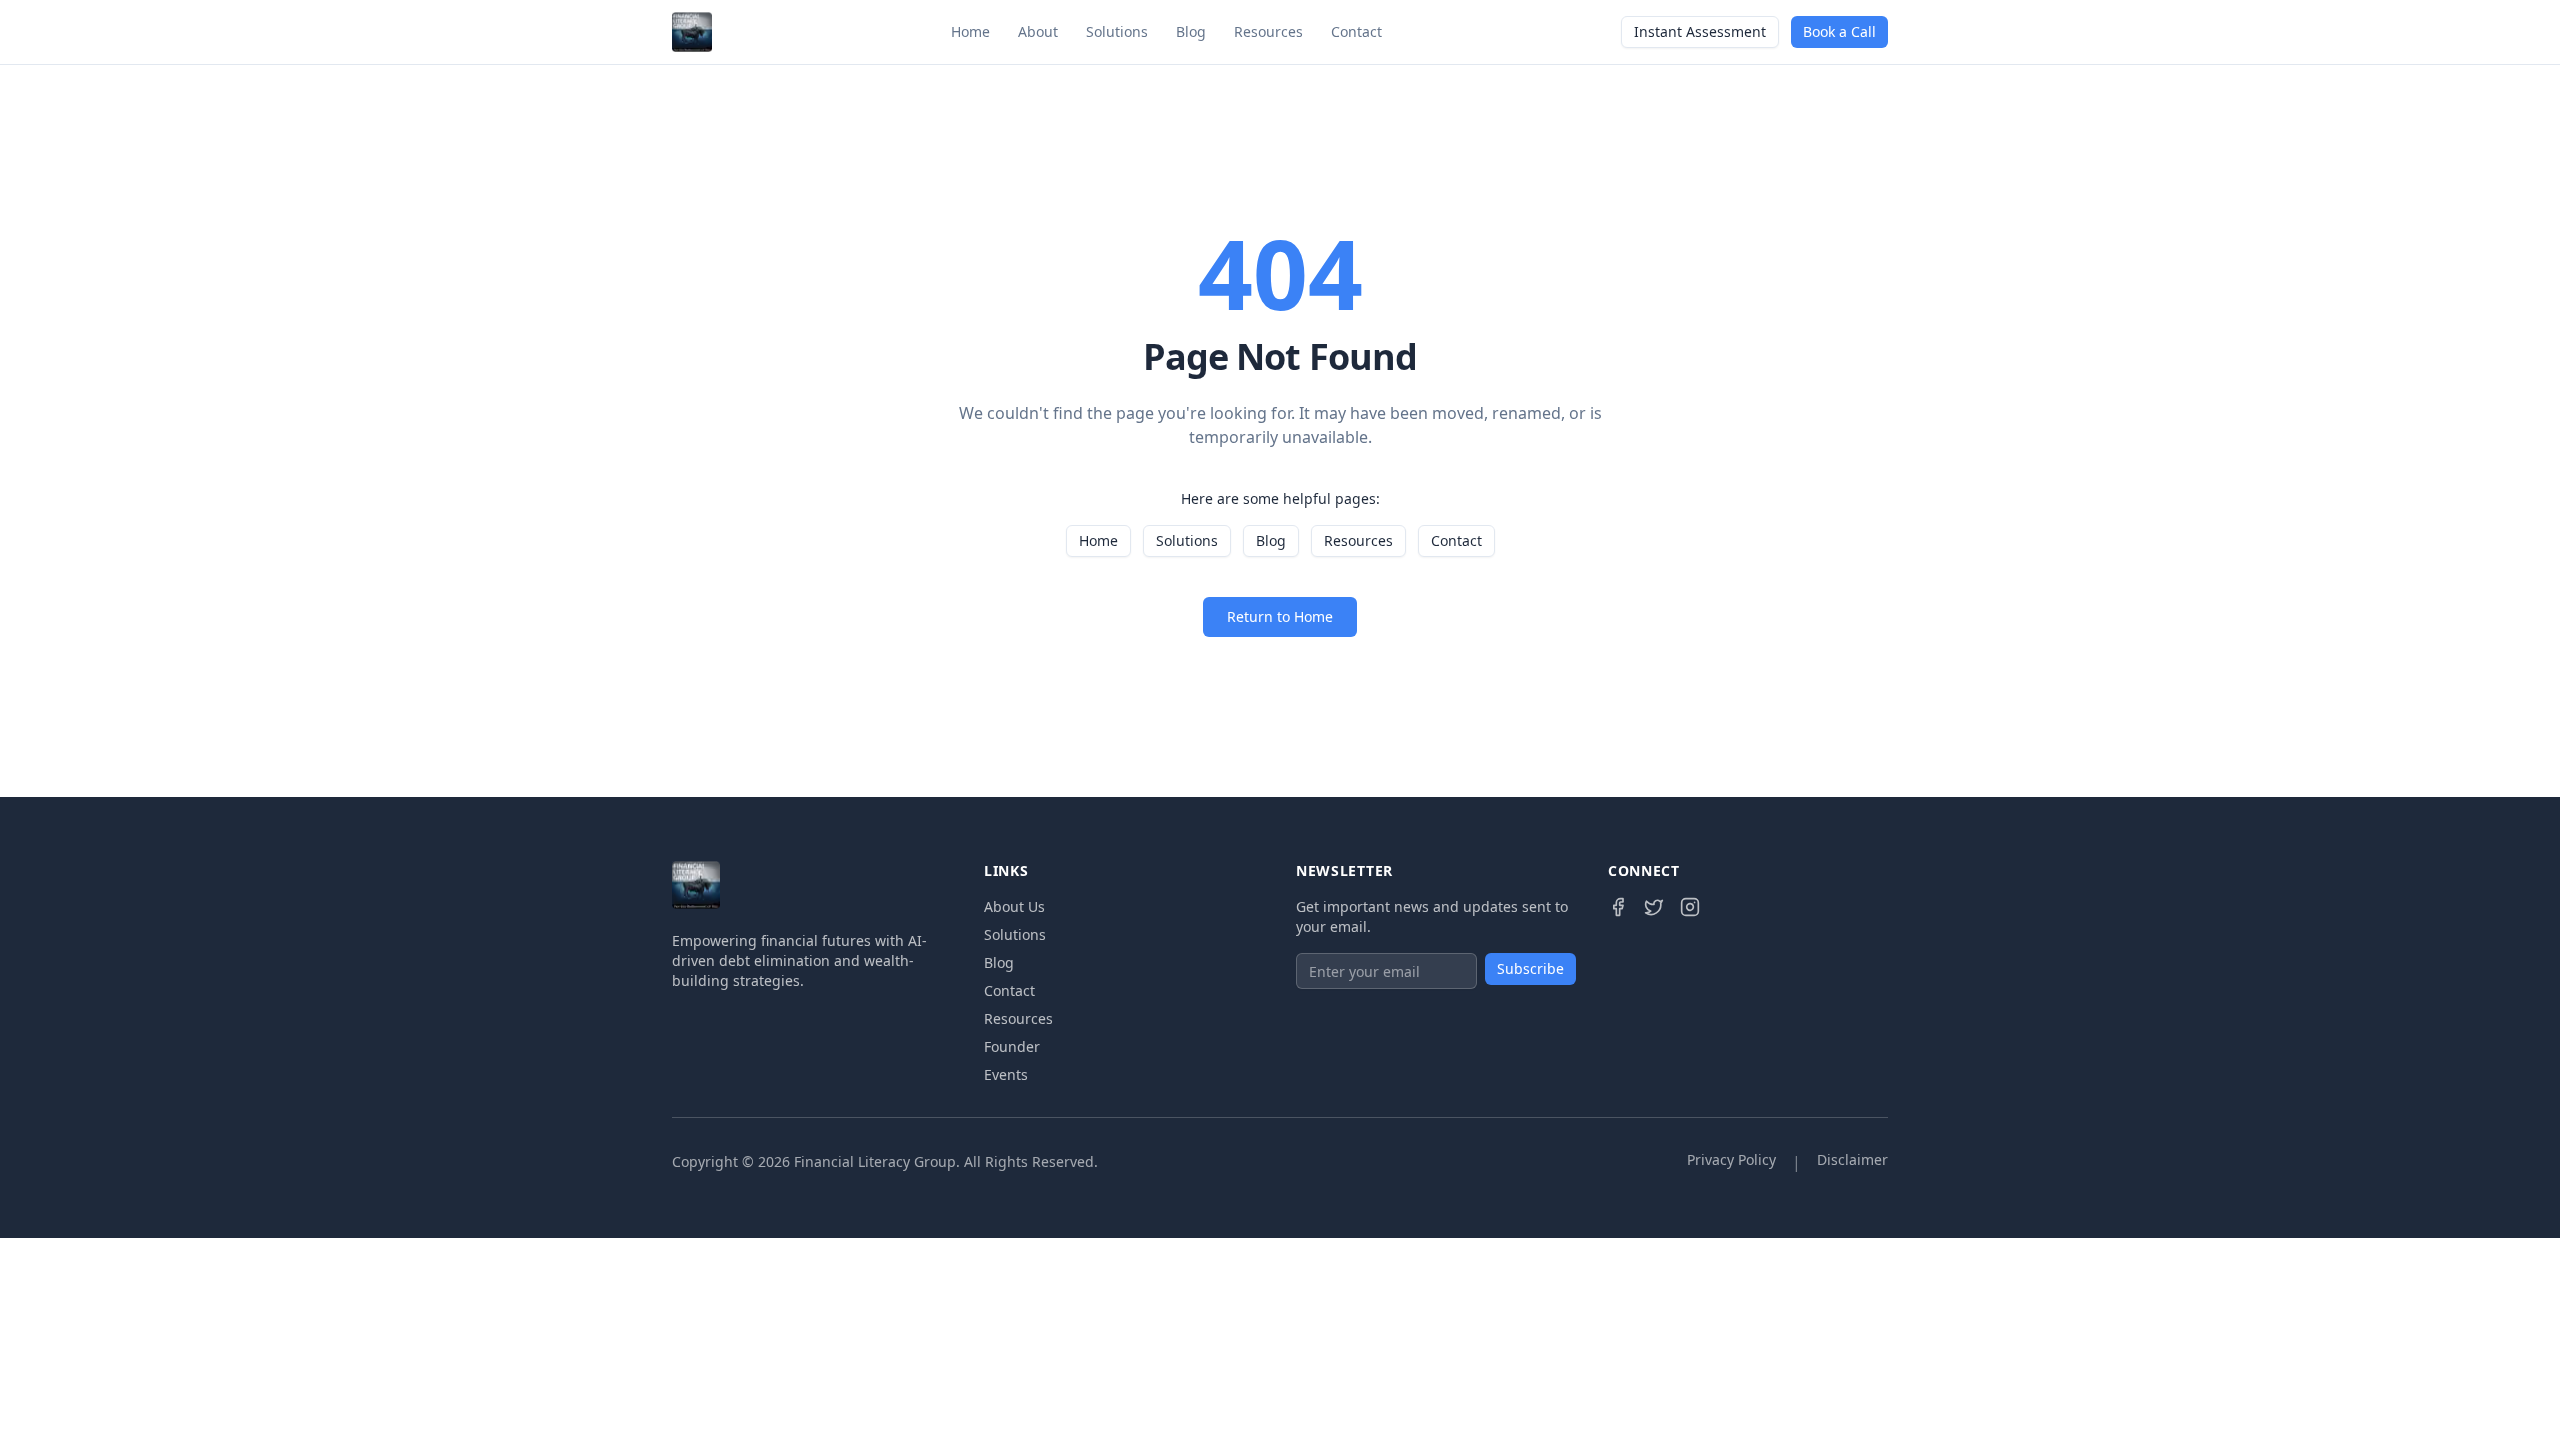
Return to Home (1280, 616)
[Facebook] (1618, 907)
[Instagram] (1690, 907)
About (1038, 31)
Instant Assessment (1700, 31)
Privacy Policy (1731, 1159)
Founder (1012, 1046)
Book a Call (1839, 31)
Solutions (1117, 31)
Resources (1268, 31)
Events (1006, 1074)
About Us (1014, 906)
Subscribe (1530, 968)
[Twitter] (1654, 907)
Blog (1191, 31)
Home (970, 31)
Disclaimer (1852, 1159)
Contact (1356, 31)
